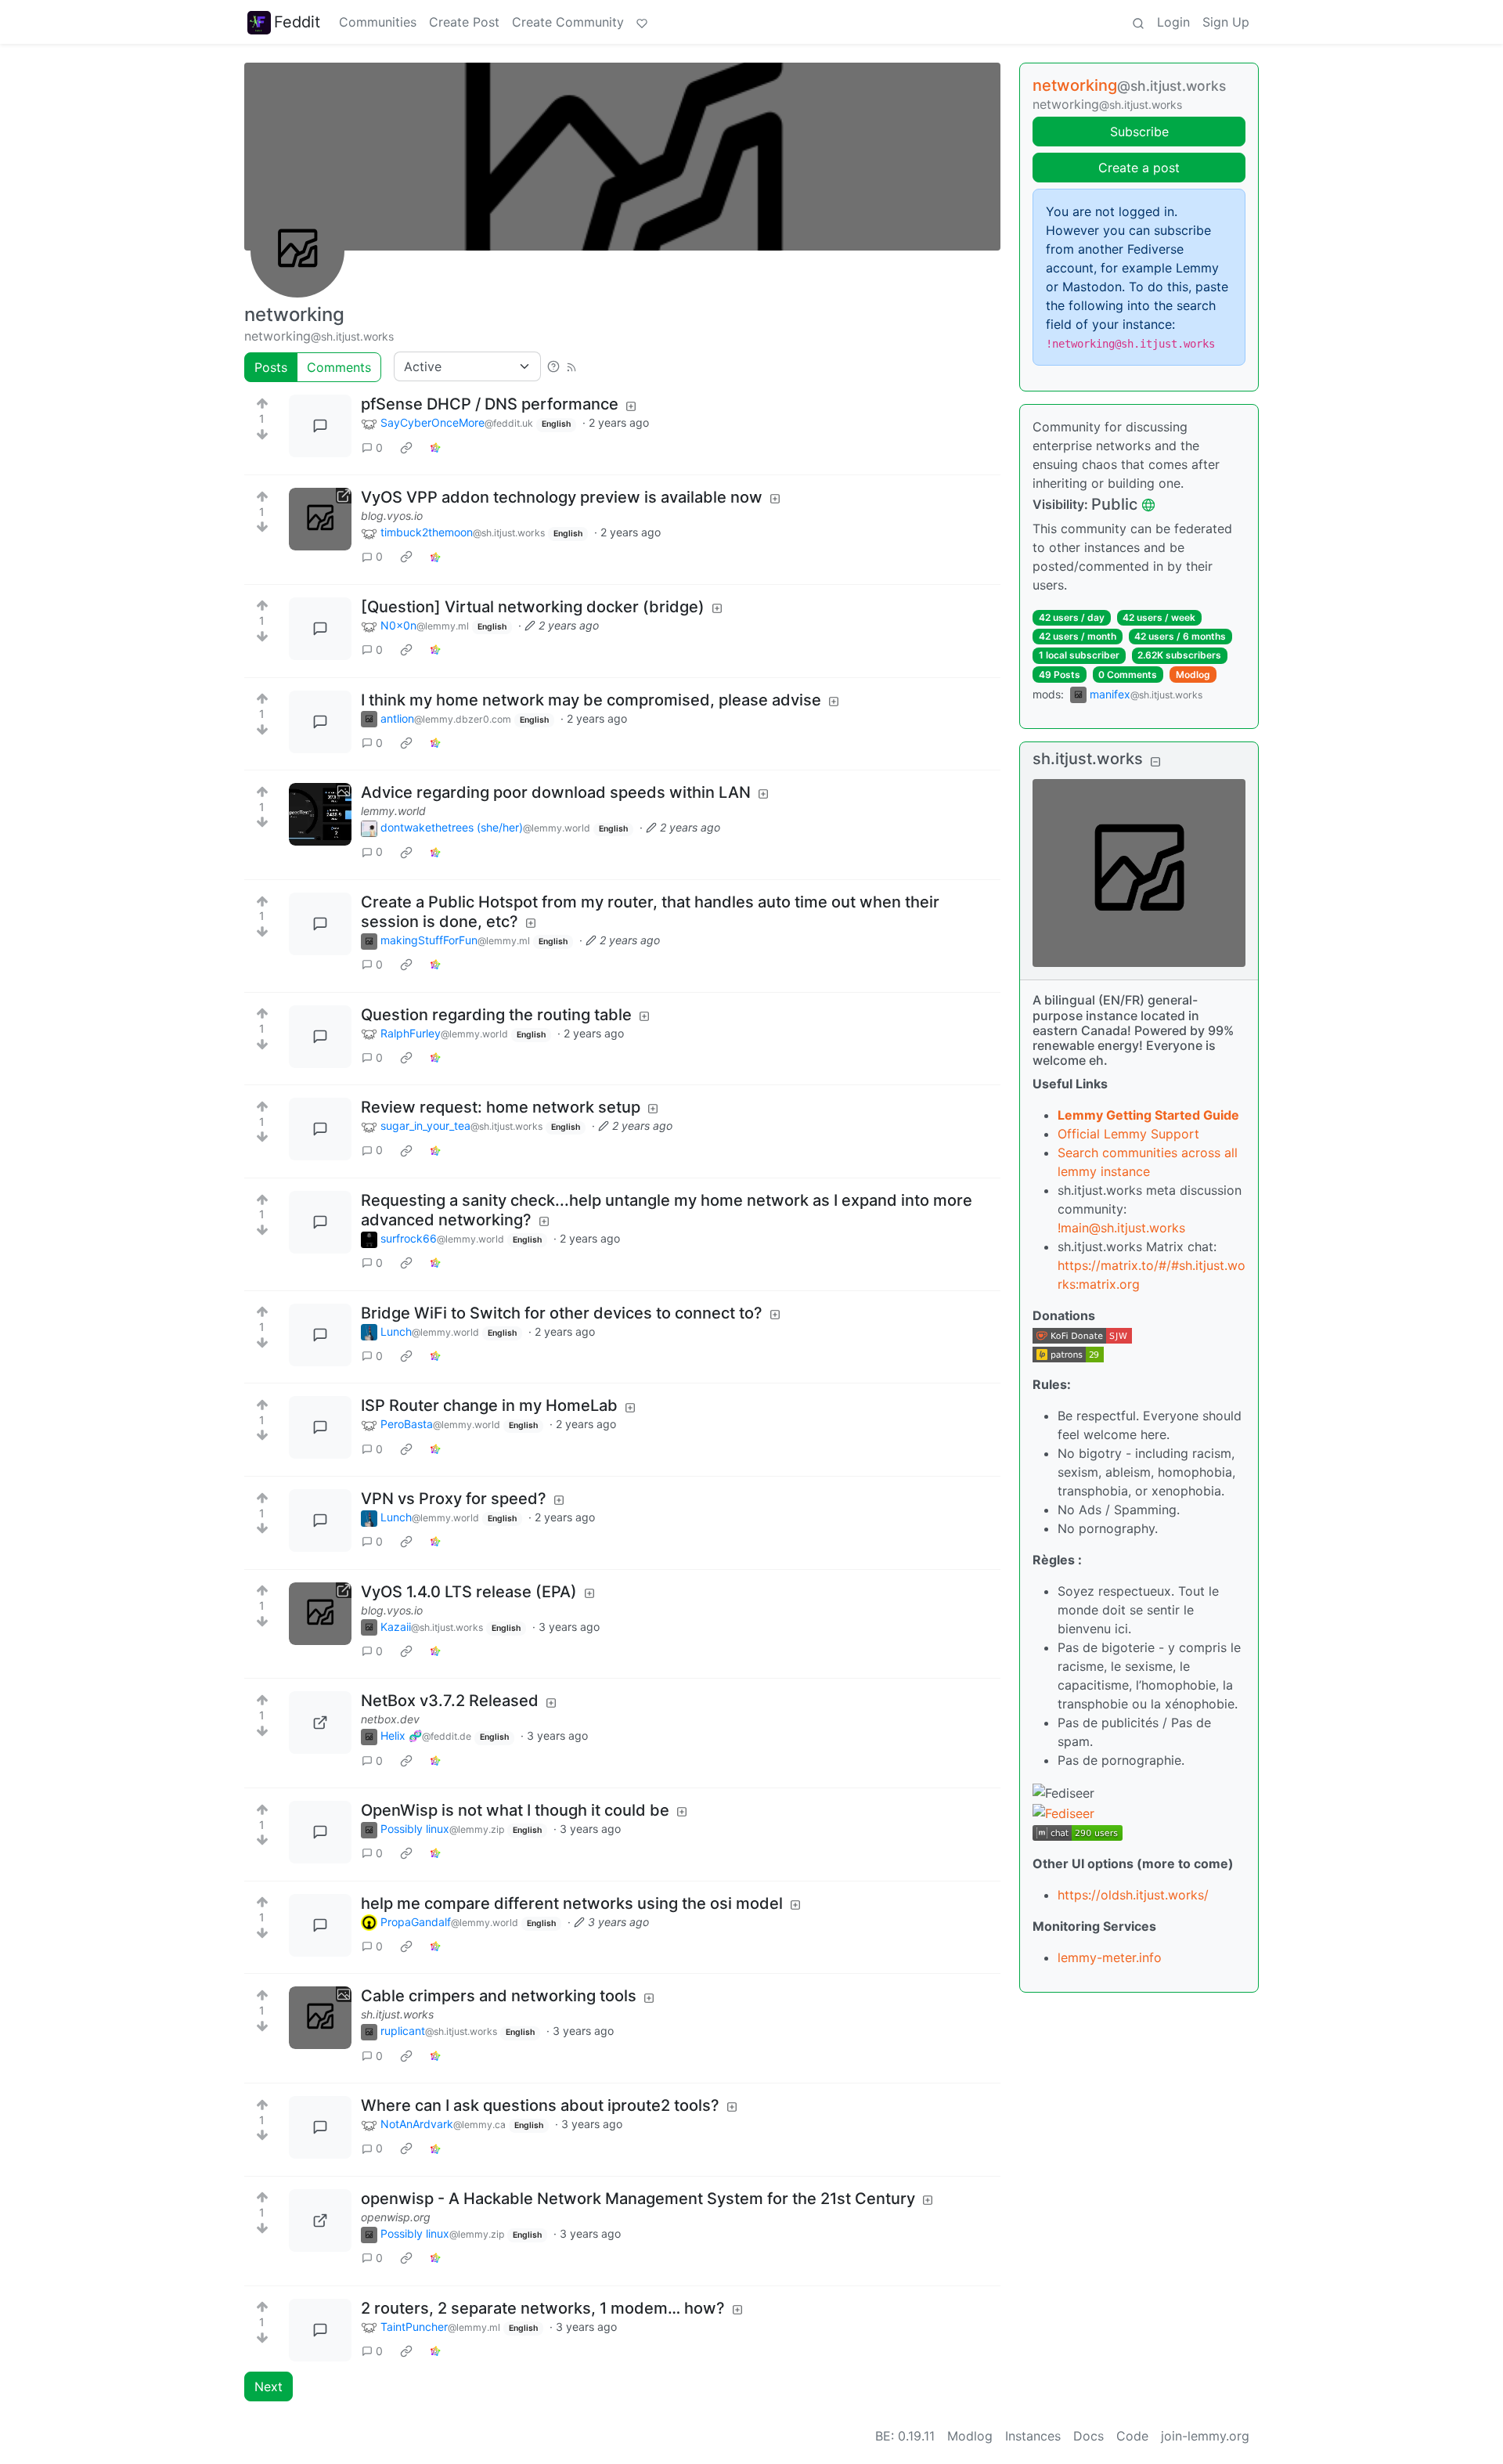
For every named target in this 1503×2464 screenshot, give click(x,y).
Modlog (1193, 675)
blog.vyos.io (392, 516)
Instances (1033, 2436)
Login (1173, 22)
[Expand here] (320, 814)
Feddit (297, 22)
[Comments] (320, 426)
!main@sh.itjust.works (1121, 1228)
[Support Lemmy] (642, 22)
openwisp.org (396, 2217)
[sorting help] (553, 366)
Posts (271, 367)
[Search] (1138, 22)
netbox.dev (390, 1719)
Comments (339, 367)
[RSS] (571, 366)
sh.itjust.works (397, 2014)
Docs (1089, 2436)
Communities (378, 22)
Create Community (568, 22)
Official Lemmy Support (1128, 1134)
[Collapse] (1155, 761)
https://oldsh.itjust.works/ (1133, 1895)
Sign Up (1226, 22)
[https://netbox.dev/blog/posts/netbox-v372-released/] (320, 1723)
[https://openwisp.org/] (320, 2220)
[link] (406, 447)
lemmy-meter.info (1110, 1957)
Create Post (464, 22)
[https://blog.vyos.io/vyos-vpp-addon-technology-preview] (320, 519)
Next (269, 2386)
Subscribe (1139, 132)
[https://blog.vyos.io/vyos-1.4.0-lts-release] (320, 1614)
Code (1132, 2436)
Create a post (1139, 168)
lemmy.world (393, 811)
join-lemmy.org (1205, 2436)
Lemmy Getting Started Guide (1148, 1115)
